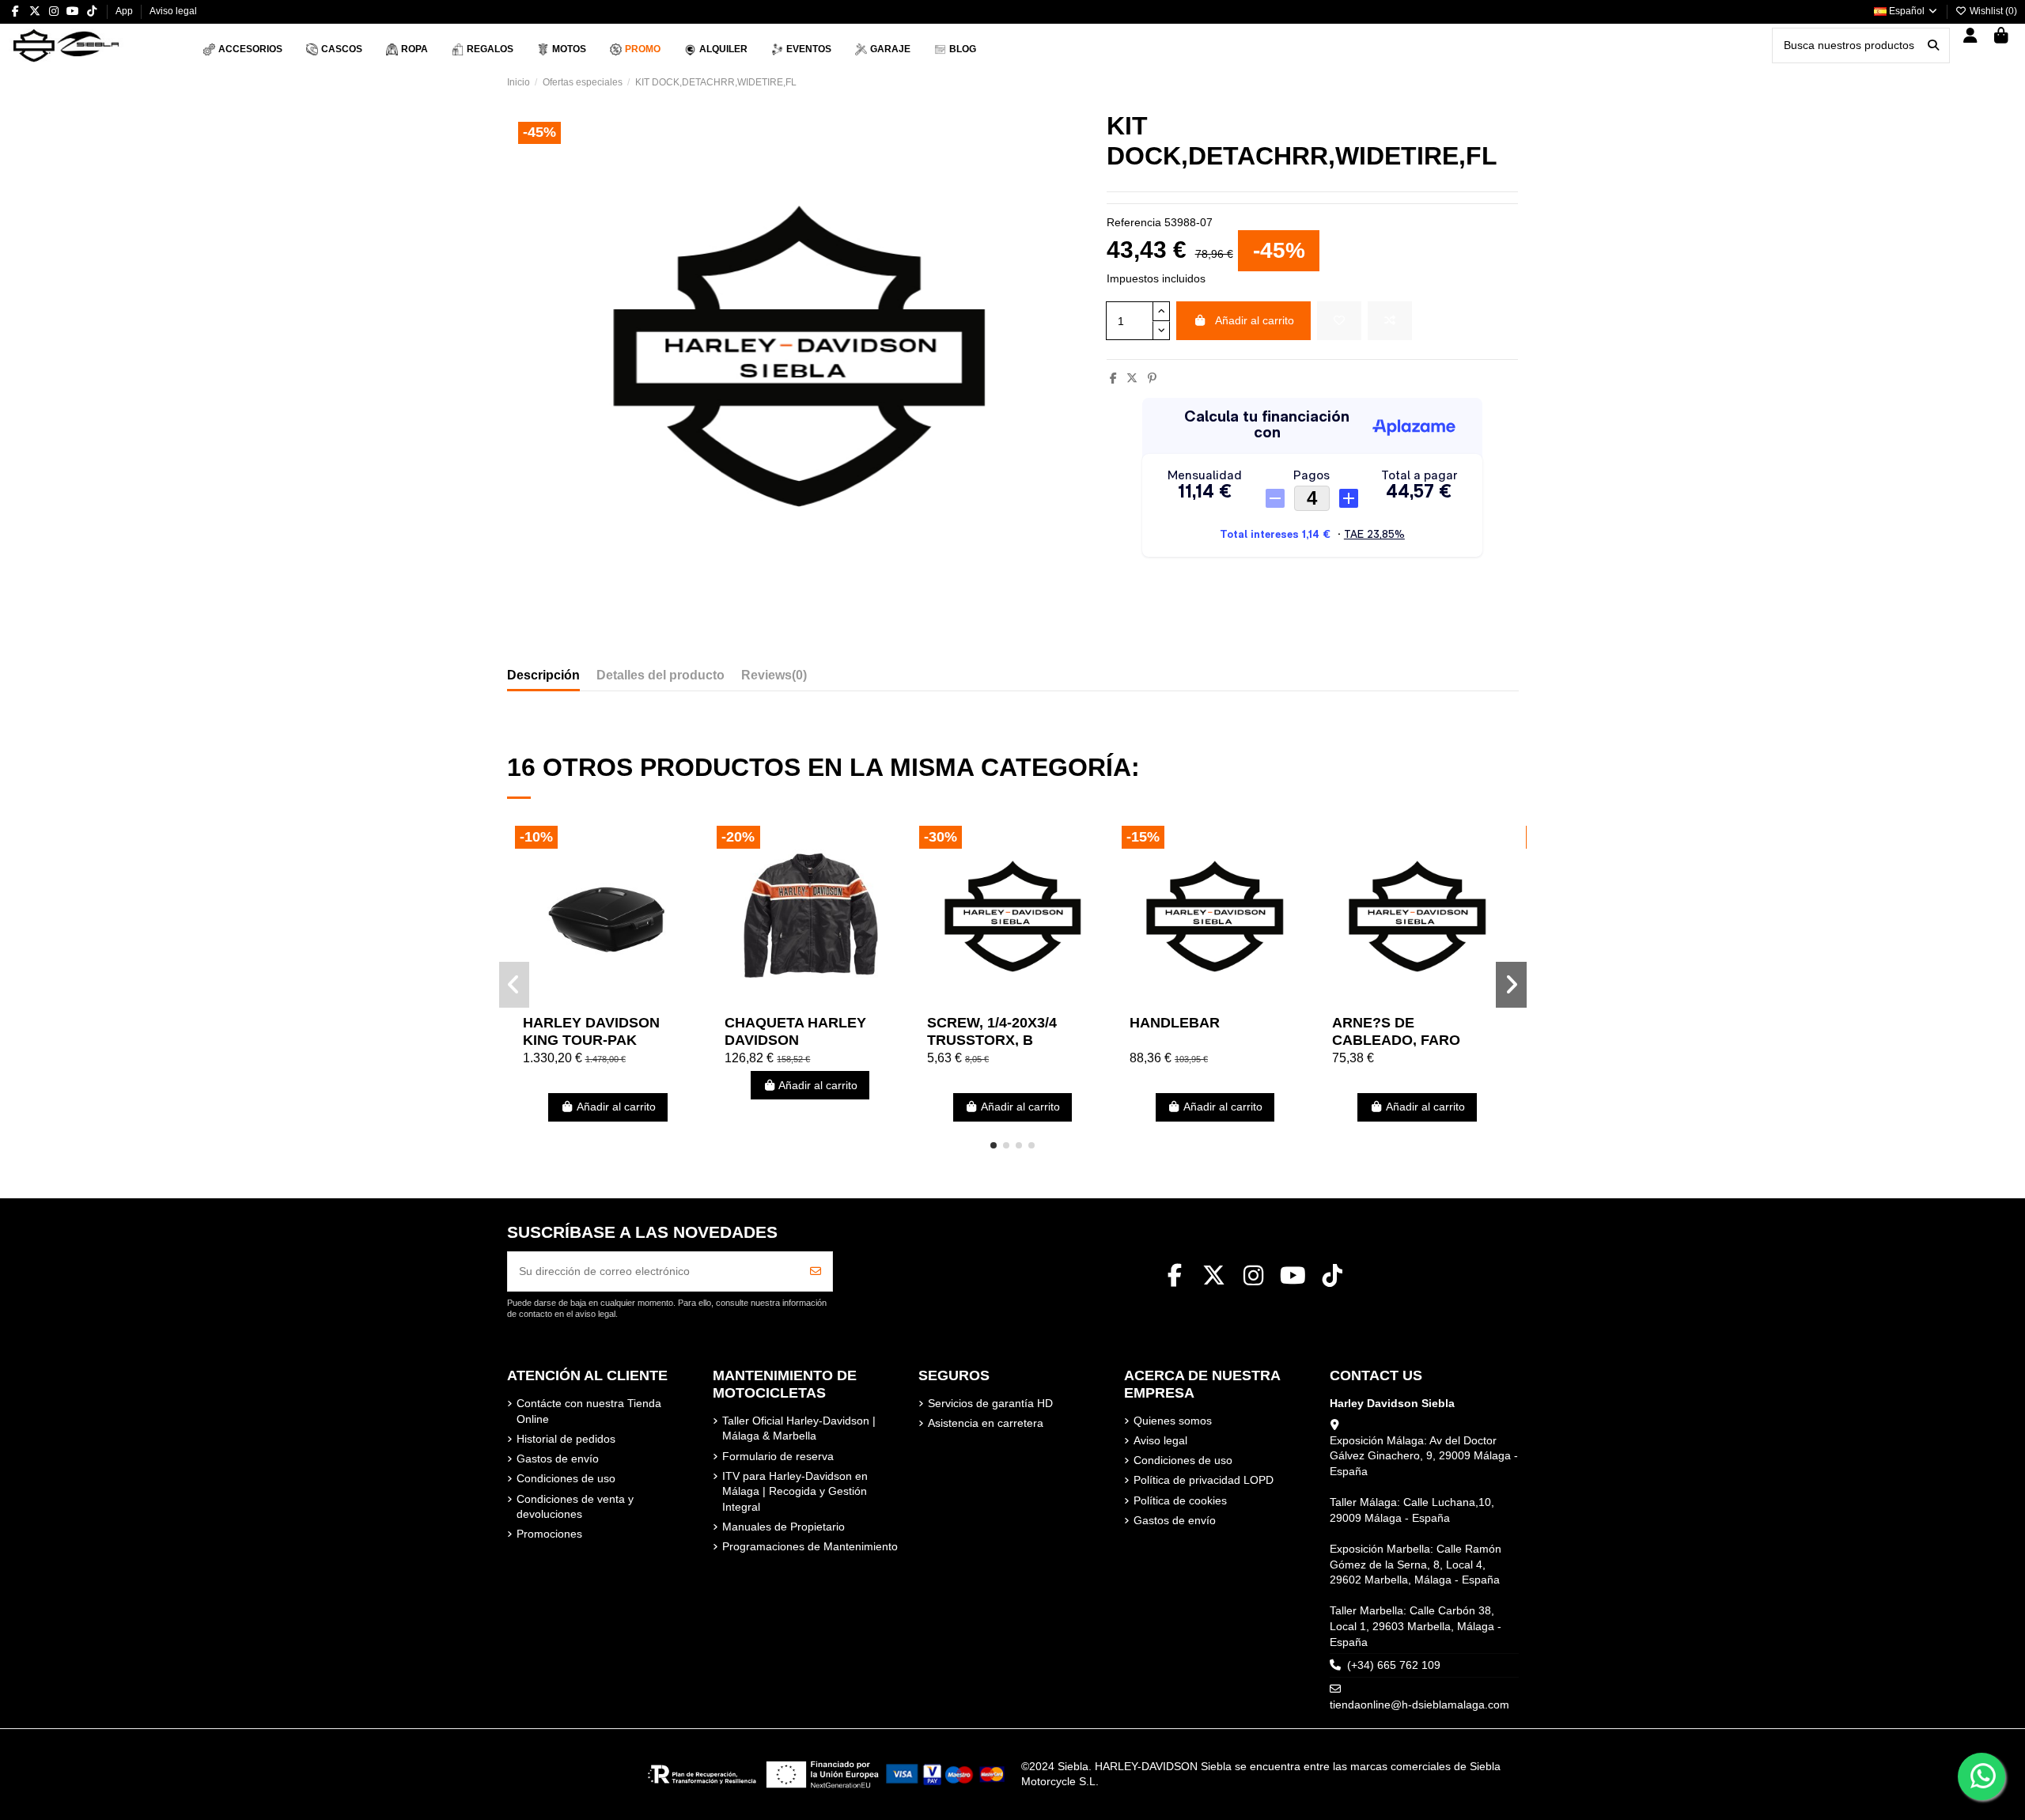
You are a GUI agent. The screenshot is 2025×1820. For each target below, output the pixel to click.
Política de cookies (1180, 1500)
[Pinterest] (1152, 378)
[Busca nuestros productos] (1933, 45)
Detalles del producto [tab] (660, 675)
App (125, 11)
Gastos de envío (558, 1459)
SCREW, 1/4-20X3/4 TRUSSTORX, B (992, 1031)
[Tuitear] (1132, 378)
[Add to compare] (1390, 321)
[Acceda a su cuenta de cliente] (1971, 37)
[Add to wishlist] (1339, 321)
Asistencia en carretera (986, 1423)
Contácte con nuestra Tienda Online (589, 1411)
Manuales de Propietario (784, 1527)
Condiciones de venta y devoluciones (575, 1507)
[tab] (774, 679)
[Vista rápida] (630, 1001)
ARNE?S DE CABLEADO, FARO (1396, 1031)
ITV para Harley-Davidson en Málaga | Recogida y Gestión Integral (795, 1491)
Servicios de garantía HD (990, 1403)
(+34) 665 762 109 (1394, 1665)
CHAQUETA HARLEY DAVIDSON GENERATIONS (795, 1040)
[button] (994, 1145)
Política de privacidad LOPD (1204, 1480)
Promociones (549, 1534)
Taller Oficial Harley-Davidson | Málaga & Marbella (799, 1428)
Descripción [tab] (543, 675)
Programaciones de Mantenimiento (810, 1546)
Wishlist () (1992, 11)
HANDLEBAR (1175, 1023)
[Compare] (607, 1001)
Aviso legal (173, 11)
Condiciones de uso (566, 1478)
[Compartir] (1113, 378)
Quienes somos (1173, 1421)
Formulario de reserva (778, 1456)
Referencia (1134, 222)
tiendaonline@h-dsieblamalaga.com (1419, 1705)
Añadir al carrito (1255, 320)
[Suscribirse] (816, 1271)
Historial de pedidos (566, 1439)
